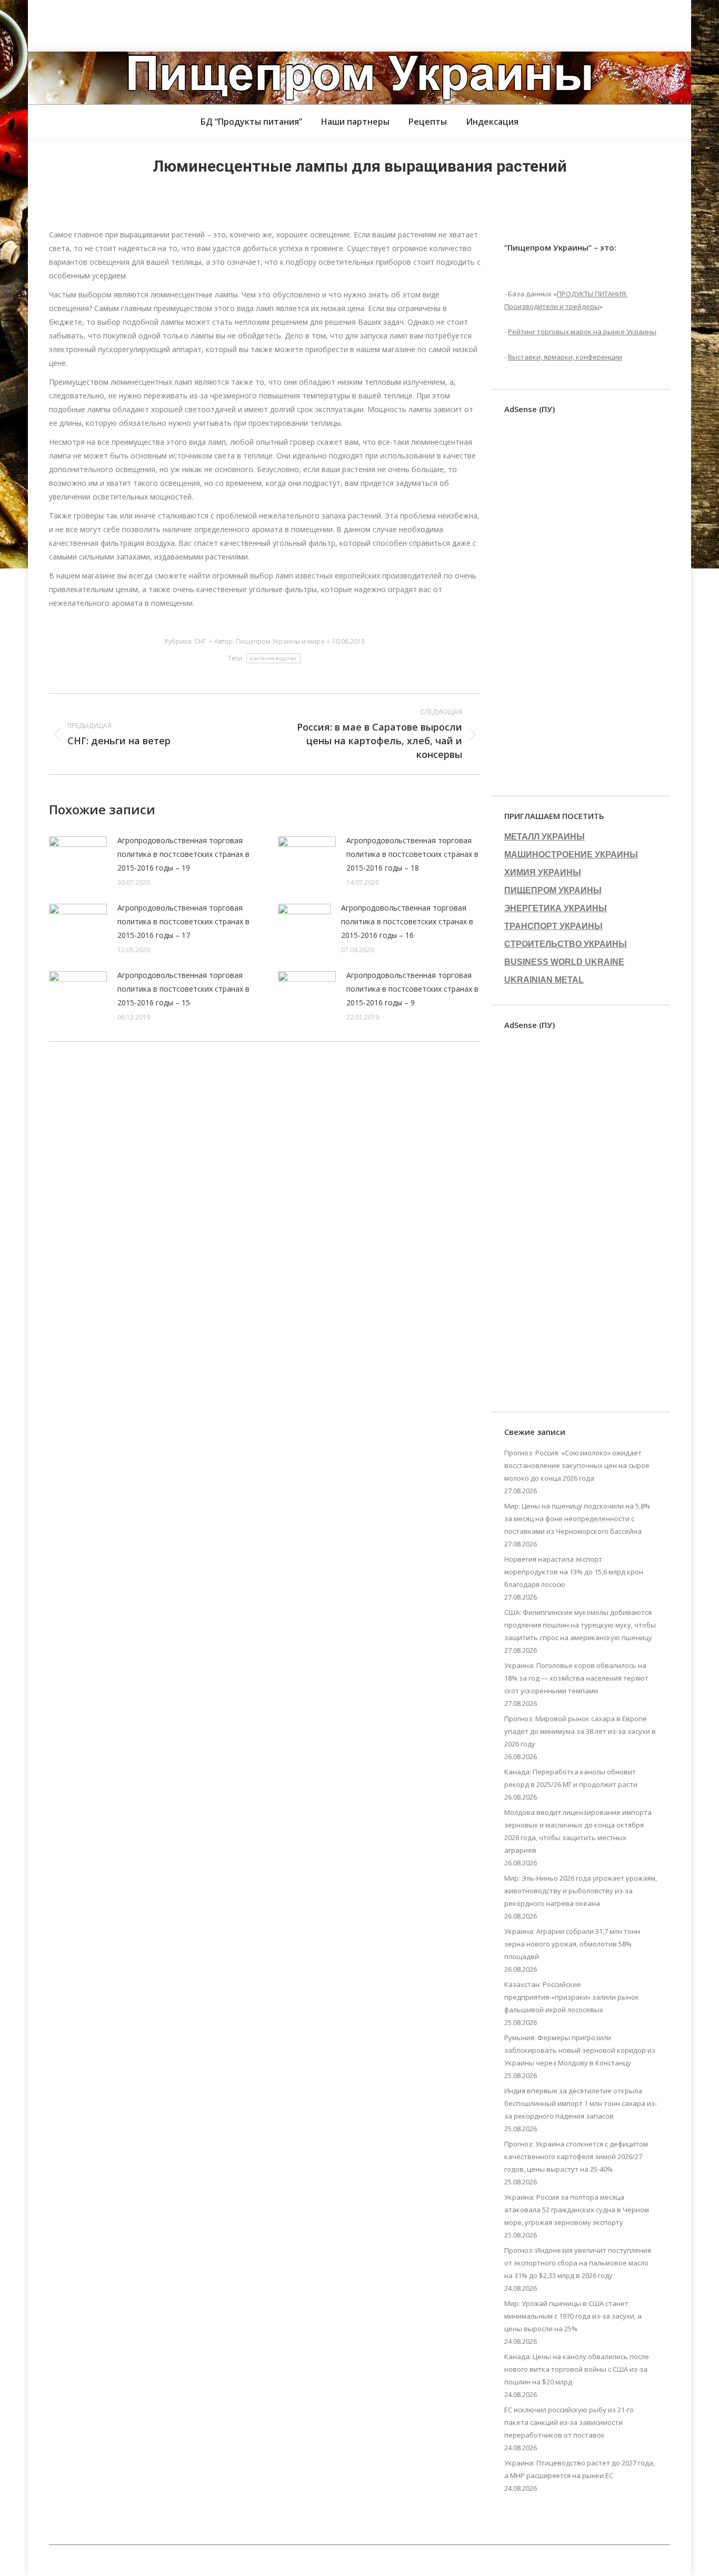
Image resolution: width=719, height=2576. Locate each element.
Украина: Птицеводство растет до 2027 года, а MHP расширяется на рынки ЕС (580, 2469)
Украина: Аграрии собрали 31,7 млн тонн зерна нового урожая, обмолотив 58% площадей (572, 1944)
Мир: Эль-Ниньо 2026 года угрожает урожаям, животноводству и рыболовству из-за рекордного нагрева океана (581, 1891)
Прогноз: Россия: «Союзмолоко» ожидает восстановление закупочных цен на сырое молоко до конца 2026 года (577, 1465)
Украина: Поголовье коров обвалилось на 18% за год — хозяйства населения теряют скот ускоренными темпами (576, 1678)
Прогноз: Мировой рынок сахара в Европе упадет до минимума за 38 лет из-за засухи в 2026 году (580, 1731)
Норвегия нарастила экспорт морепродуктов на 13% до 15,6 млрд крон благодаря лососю (574, 1572)
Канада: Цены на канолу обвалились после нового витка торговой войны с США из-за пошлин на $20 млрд (577, 2369)
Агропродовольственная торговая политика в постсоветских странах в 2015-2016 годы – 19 (183, 854)
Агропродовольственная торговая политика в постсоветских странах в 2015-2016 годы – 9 (412, 989)
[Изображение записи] (78, 857)
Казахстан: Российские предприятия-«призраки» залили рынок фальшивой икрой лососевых (572, 1997)
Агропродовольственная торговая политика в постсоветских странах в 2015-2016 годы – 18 (412, 854)
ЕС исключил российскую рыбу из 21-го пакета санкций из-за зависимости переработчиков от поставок (569, 2422)
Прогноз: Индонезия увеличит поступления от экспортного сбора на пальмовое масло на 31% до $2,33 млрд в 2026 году (578, 2263)
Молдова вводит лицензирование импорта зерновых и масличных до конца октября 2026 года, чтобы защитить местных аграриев (578, 1831)
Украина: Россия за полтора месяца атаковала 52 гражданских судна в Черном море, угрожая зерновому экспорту (577, 2210)
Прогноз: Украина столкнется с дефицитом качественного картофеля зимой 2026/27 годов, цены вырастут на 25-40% (576, 2156)
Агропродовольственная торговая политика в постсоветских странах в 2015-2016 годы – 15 (183, 989)
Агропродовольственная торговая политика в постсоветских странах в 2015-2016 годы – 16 (407, 921)
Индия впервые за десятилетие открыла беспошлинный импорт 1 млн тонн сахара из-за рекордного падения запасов (581, 2103)
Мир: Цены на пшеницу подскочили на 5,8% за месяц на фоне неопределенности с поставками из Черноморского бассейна (577, 1519)
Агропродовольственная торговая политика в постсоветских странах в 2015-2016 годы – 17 (183, 921)
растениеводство (273, 658)
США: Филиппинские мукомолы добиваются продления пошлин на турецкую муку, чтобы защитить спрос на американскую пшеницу (580, 1625)
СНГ (200, 641)
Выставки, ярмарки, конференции (565, 357)
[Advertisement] (192, 24)
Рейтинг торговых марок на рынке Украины (582, 332)
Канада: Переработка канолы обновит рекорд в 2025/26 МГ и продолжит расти (571, 1778)
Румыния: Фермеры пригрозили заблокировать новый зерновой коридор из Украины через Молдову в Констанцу (580, 2050)
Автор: (269, 641)
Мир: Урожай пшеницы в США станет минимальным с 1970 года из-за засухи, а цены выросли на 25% (573, 2316)
